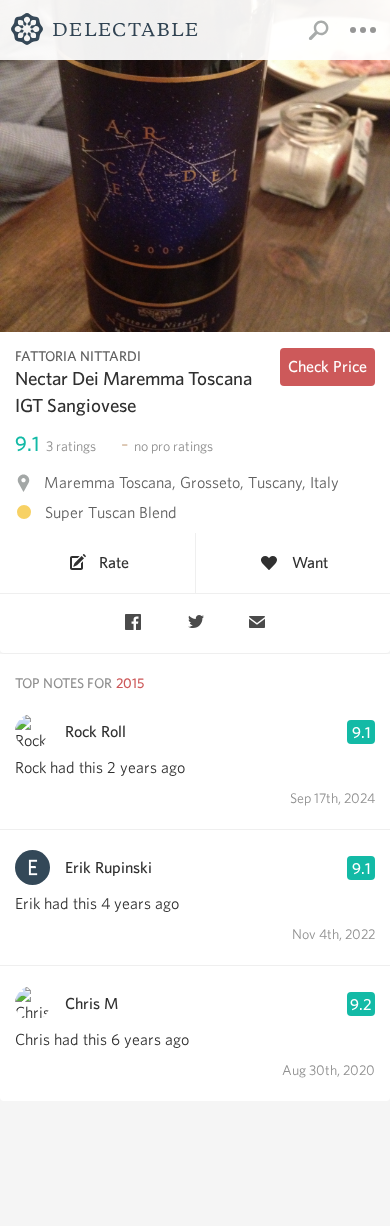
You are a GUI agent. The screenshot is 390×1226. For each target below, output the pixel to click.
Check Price (327, 366)
